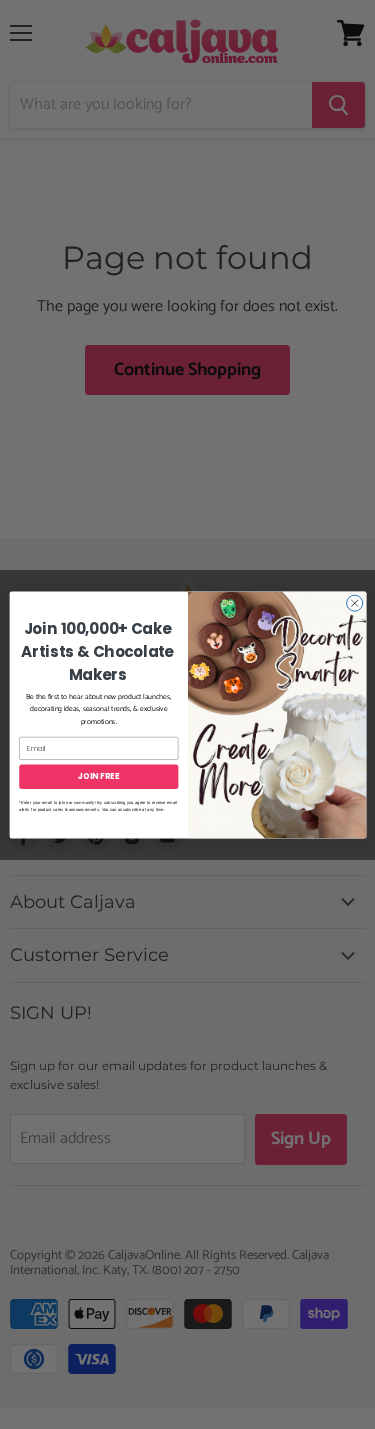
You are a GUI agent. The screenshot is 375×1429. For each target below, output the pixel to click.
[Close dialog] (354, 603)
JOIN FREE (98, 775)
